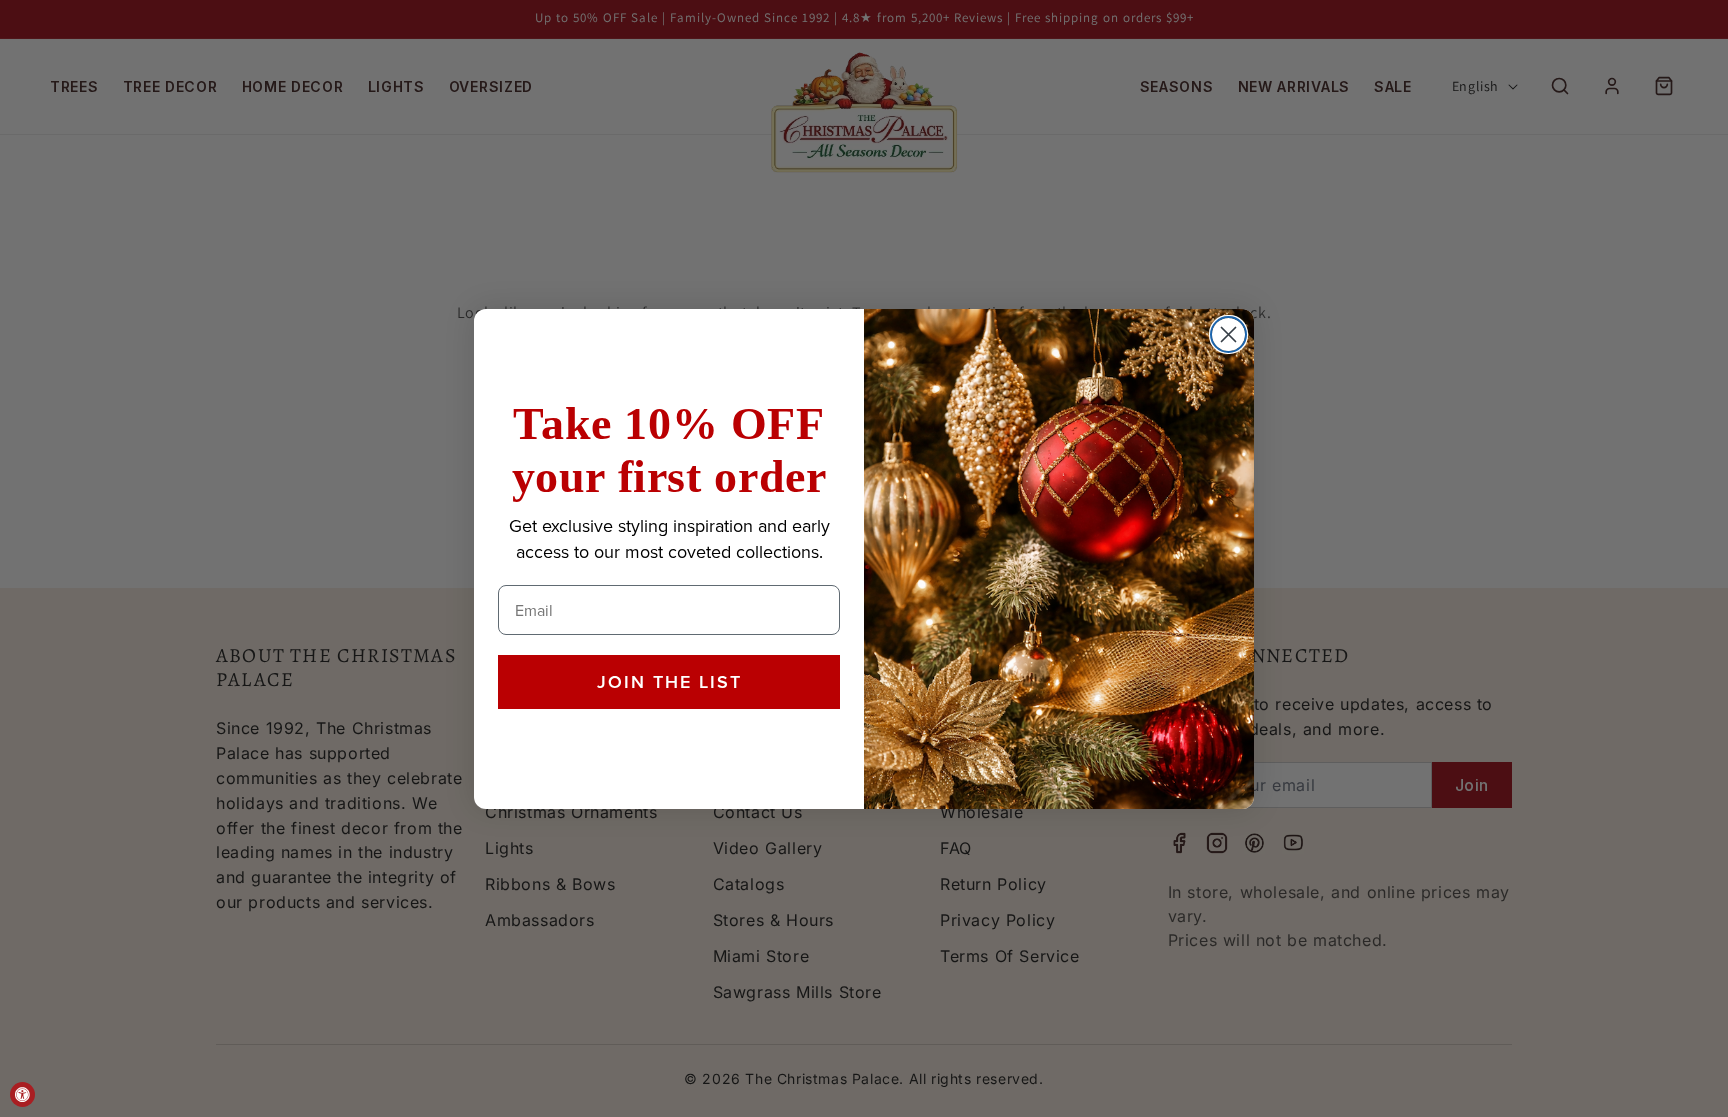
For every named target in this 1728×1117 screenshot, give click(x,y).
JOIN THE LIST (669, 682)
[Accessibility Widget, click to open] (22, 1094)
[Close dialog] (1228, 334)
